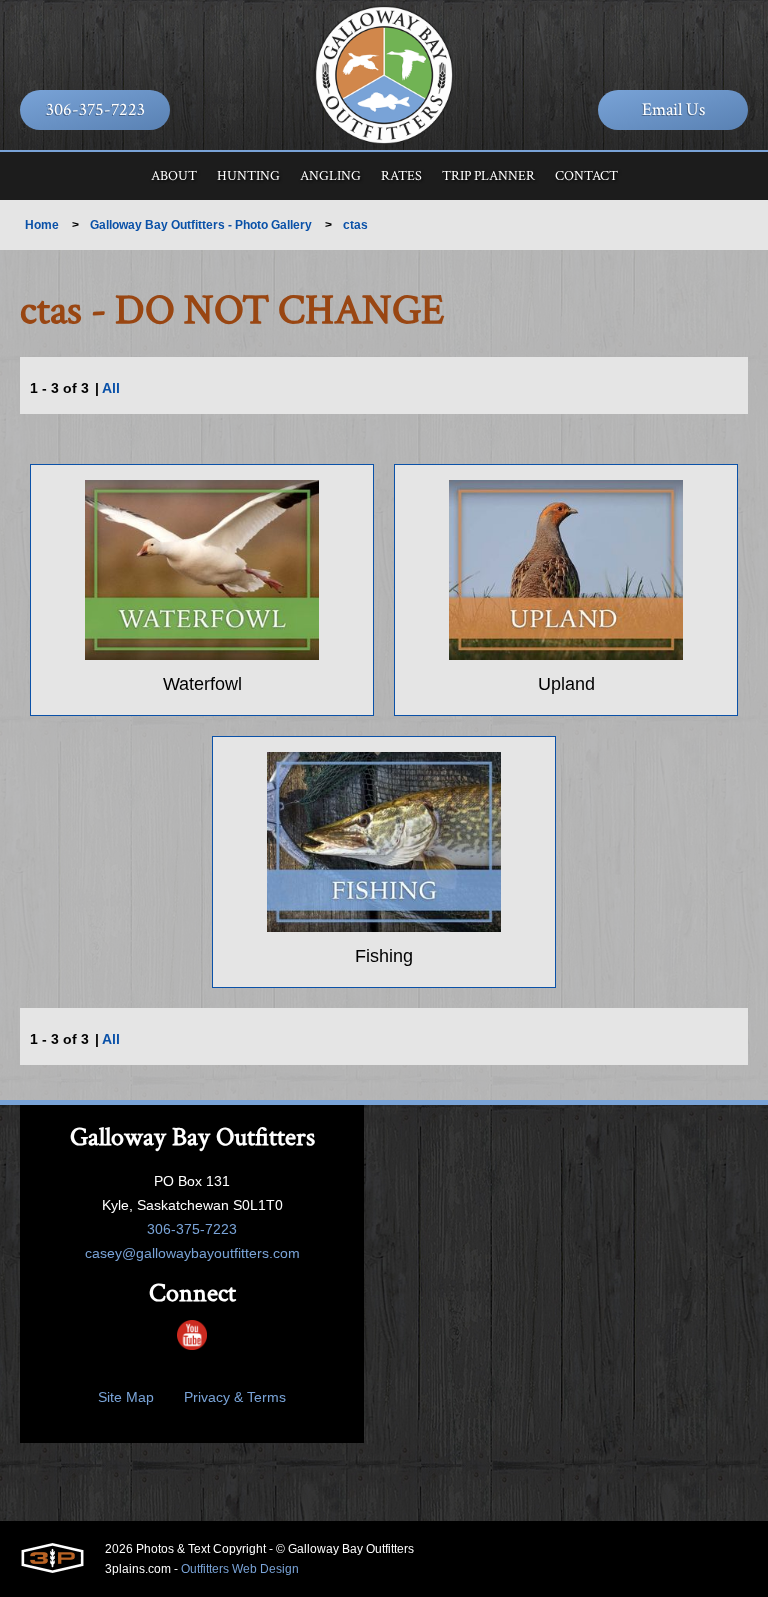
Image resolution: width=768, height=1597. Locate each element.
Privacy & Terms (235, 1397)
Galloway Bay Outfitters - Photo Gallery (201, 225)
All (111, 388)
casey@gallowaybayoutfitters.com (192, 1253)
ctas (355, 225)
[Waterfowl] (202, 570)
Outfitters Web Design (240, 1569)
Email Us (673, 109)
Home (42, 225)
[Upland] (566, 570)
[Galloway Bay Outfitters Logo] (384, 75)
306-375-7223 (95, 109)
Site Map (126, 1397)
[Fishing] (384, 842)
